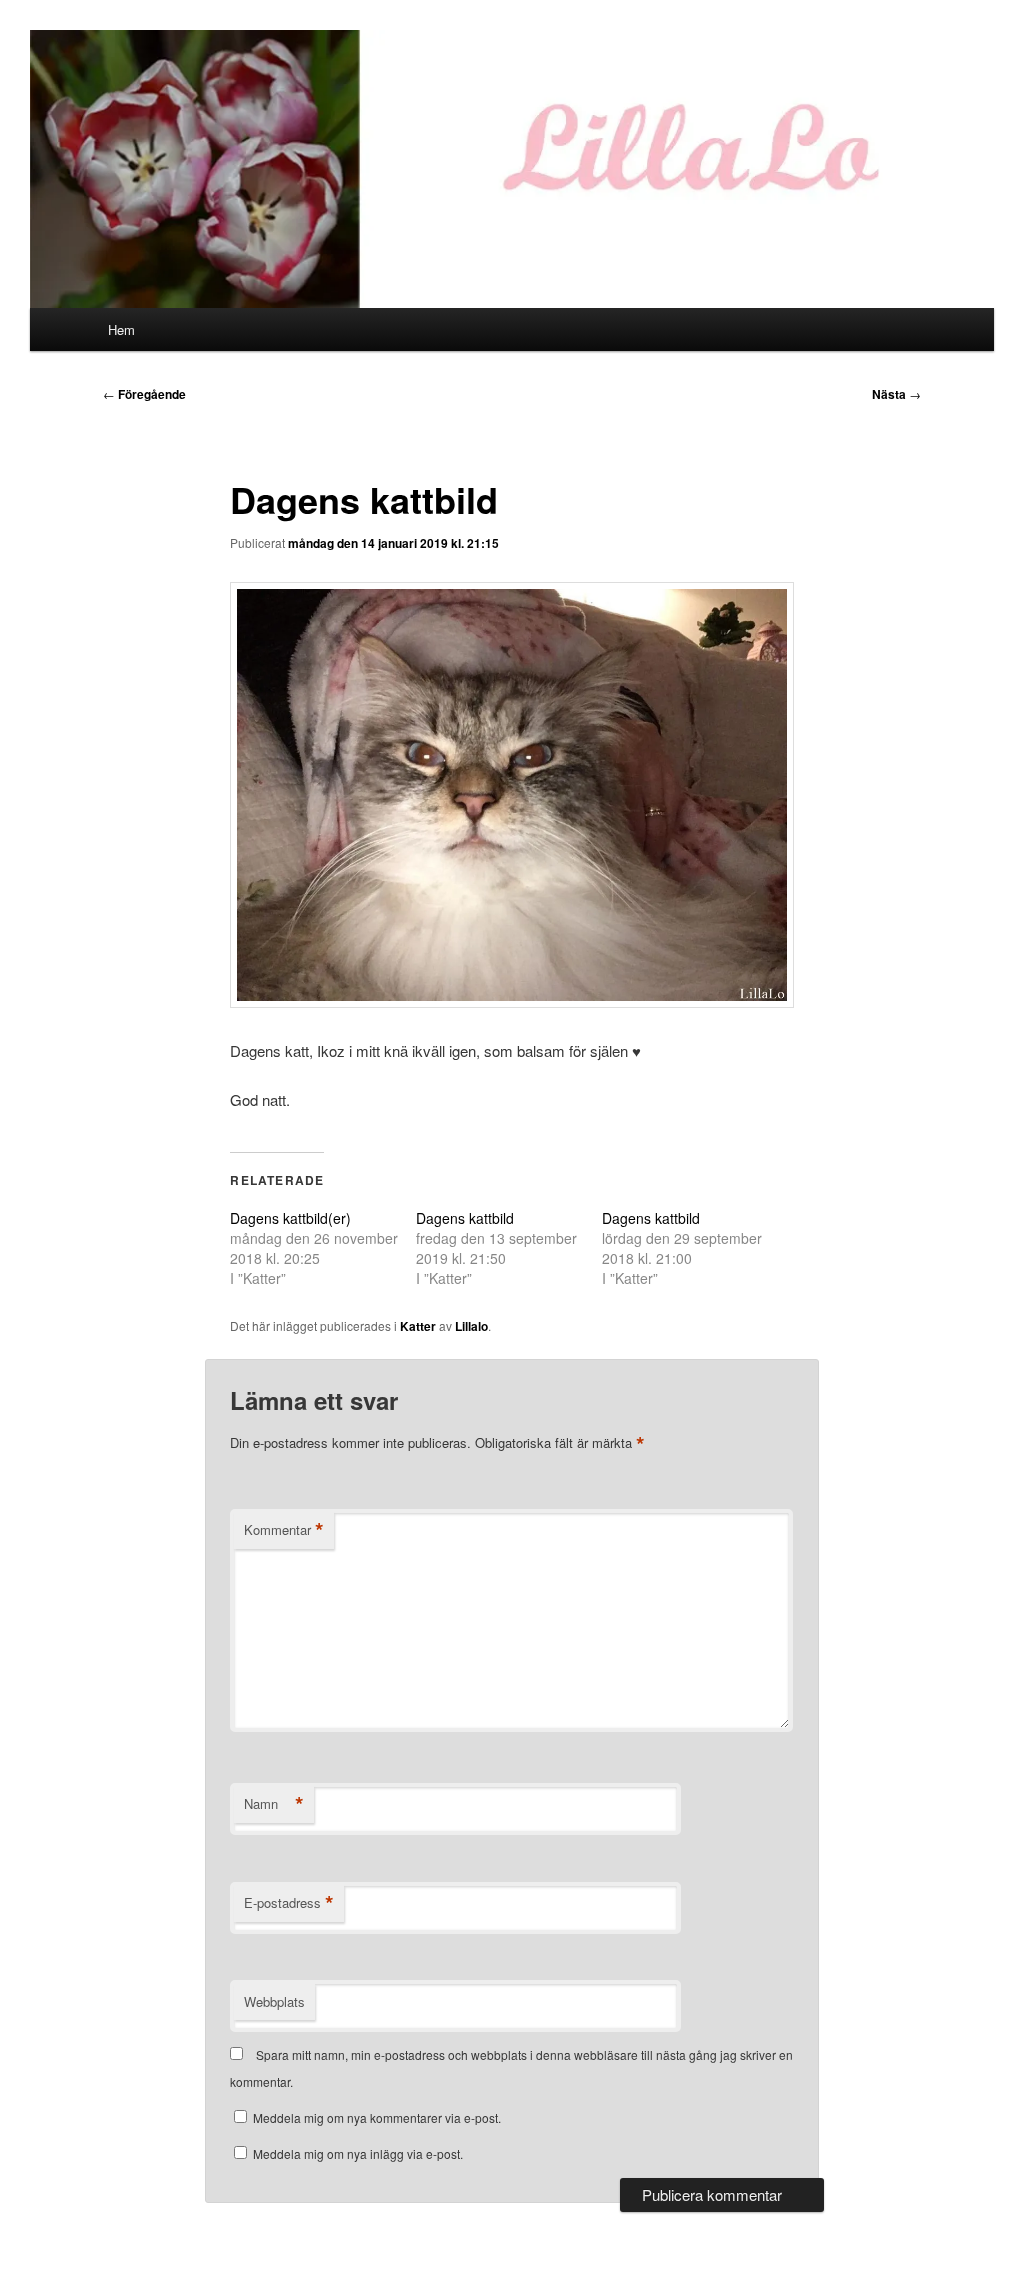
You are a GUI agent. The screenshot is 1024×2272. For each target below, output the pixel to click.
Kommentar (284, 1530)
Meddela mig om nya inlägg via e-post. (358, 2153)
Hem (121, 329)
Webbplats (274, 2001)
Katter (418, 1326)
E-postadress (289, 1903)
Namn (274, 1804)
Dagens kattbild (465, 1218)
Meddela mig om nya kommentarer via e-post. (377, 2117)
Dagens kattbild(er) (290, 1218)
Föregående (144, 394)
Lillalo (471, 1326)
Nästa (896, 394)
